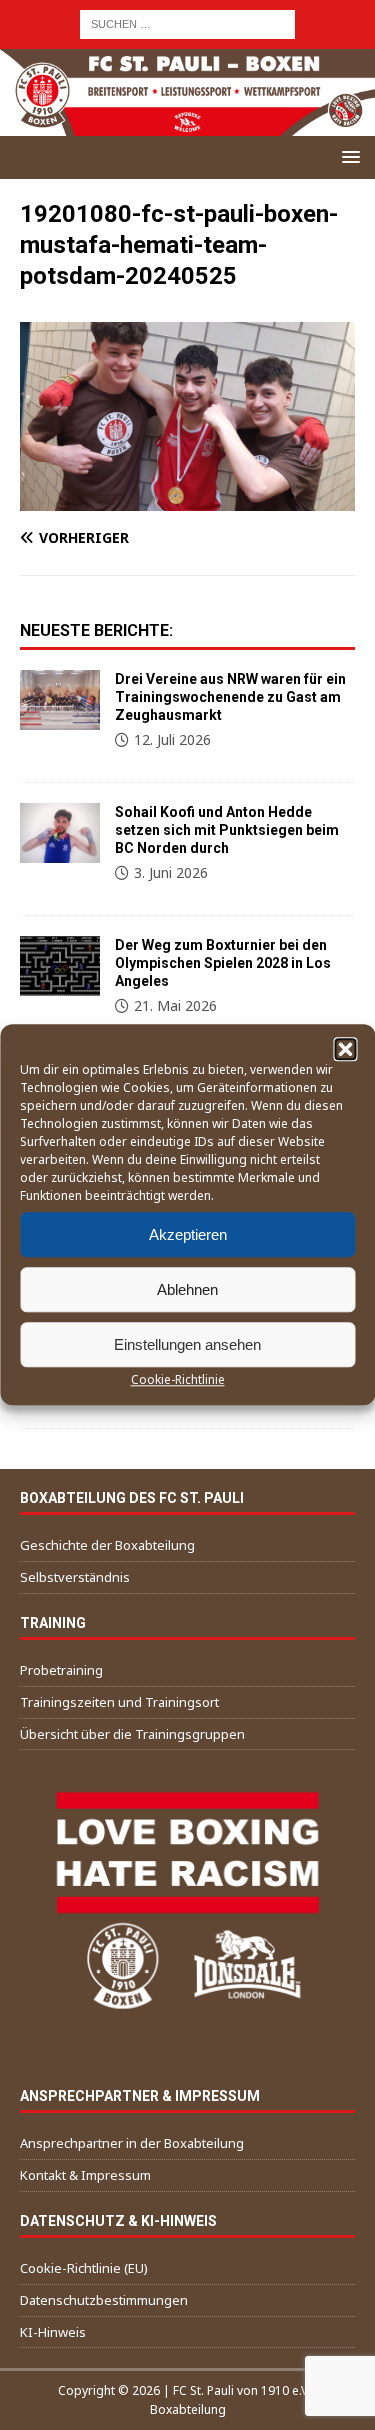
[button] (345, 1049)
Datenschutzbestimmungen (104, 2300)
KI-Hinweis (53, 2332)
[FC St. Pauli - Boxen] (187, 123)
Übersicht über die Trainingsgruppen (132, 1734)
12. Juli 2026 (172, 739)
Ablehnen (187, 1289)
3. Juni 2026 (171, 872)
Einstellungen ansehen (187, 1344)
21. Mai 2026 (175, 1005)
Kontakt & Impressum (85, 2175)
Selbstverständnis (75, 1577)
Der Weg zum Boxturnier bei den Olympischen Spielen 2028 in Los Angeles (223, 963)
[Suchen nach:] (187, 22)
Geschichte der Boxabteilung (107, 1545)
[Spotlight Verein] (60, 833)
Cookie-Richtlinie (178, 1379)
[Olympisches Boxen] (60, 966)
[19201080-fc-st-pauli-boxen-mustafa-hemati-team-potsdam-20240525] (187, 498)
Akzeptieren (188, 1234)
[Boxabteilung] (60, 700)
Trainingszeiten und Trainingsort (119, 1702)
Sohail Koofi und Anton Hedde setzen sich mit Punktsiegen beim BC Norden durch (227, 830)
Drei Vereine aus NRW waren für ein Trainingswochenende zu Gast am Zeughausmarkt (230, 697)
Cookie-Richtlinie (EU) (84, 2268)
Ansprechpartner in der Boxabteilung (132, 2143)
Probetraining (61, 1670)
